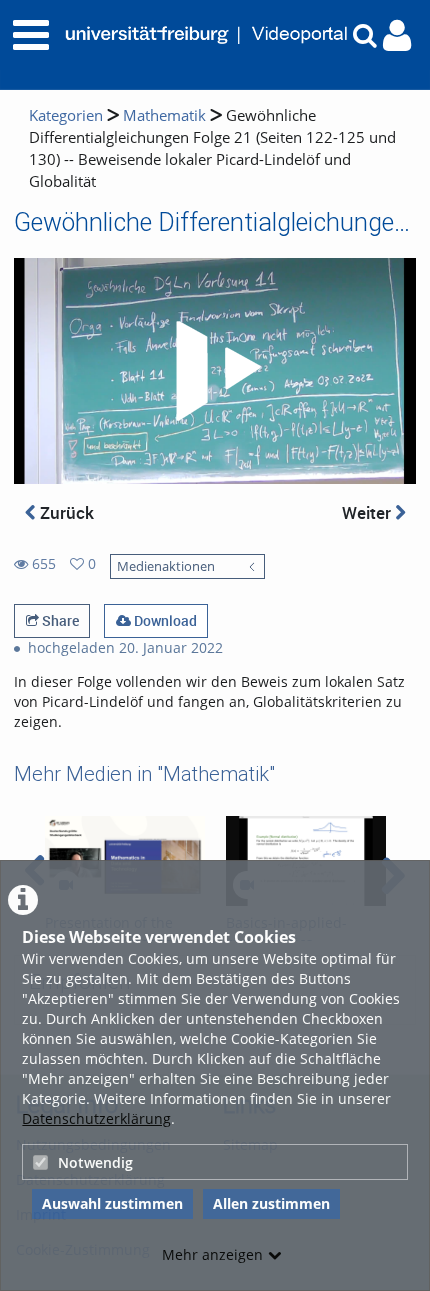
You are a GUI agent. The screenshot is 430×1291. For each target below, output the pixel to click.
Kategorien (66, 115)
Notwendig (95, 1162)
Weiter (368, 512)
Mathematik (164, 115)
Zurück (65, 512)
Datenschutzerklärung (96, 1118)
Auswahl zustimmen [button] (112, 1203)
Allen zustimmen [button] (271, 1203)
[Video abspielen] (215, 371)
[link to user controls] (397, 35)
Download (164, 620)
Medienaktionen (166, 566)
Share (59, 620)
